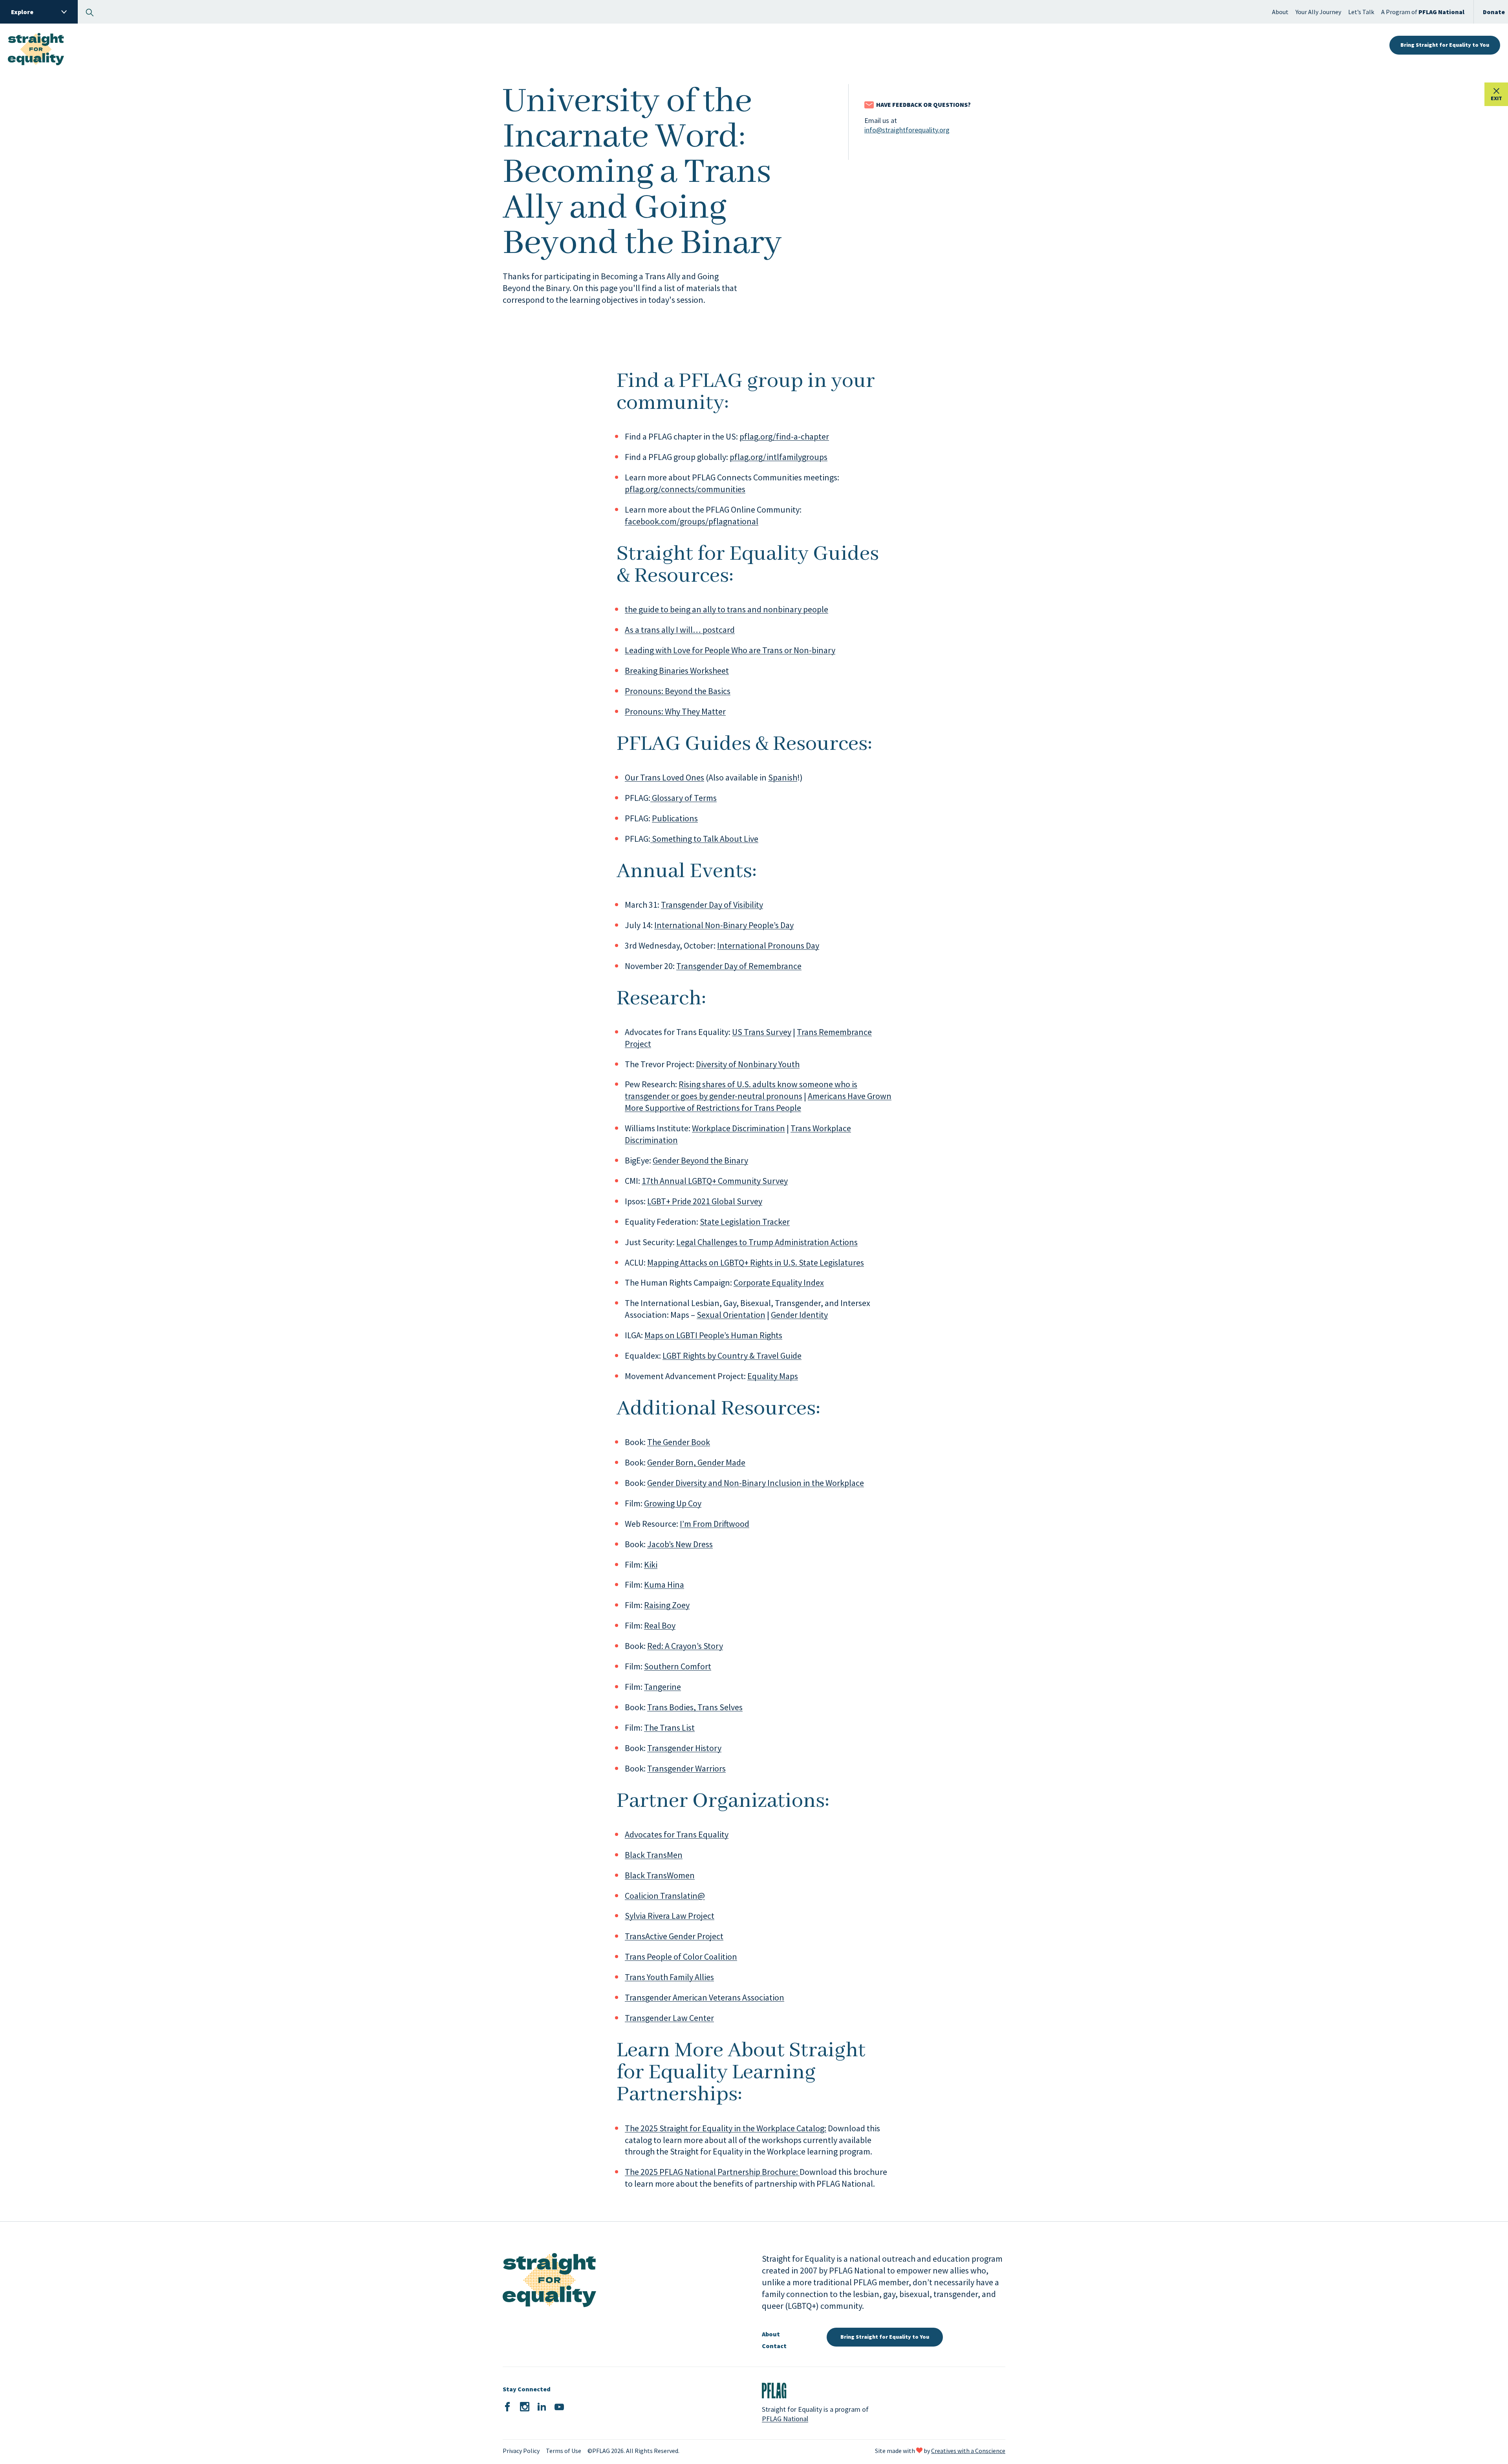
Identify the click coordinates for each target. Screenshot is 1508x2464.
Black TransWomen (660, 1875)
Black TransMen (654, 1855)
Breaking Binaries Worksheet (677, 671)
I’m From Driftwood (715, 1524)
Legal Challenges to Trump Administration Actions (767, 1242)
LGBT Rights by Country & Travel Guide (732, 1356)
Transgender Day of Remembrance (739, 966)
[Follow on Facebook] (507, 2407)
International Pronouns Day (768, 945)
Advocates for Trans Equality (677, 1834)
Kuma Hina (664, 1585)
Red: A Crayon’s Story (685, 1646)
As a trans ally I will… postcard (680, 630)
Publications (675, 818)
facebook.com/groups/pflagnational (692, 521)
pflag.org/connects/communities (685, 489)
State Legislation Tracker (745, 1222)
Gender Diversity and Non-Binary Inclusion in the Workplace (756, 1483)
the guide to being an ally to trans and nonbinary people (727, 609)
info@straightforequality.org (907, 130)
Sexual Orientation (731, 1315)
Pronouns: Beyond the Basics (678, 691)
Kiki (651, 1565)
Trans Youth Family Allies (669, 1977)
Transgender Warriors (686, 1768)
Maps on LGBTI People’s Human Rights (713, 1335)
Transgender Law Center (669, 2018)
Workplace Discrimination (738, 1128)
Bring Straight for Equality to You (1445, 45)
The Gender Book (679, 1442)
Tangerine (662, 1687)
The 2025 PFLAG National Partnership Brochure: (712, 2172)
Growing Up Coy (673, 1503)
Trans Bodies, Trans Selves (695, 1707)
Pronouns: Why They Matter (675, 711)
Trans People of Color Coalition (681, 1957)
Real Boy (660, 1625)
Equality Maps (773, 1376)
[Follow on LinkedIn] (542, 2407)
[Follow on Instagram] (525, 2407)
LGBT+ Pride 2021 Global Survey (705, 1201)
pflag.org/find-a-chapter (784, 436)
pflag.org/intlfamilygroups (779, 457)
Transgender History (684, 1748)
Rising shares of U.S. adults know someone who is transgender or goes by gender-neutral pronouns (741, 1090)
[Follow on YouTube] (559, 2407)
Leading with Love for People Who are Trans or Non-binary (730, 650)
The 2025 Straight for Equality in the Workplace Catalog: (726, 2128)
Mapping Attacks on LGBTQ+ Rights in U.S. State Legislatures (756, 1262)
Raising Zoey (667, 1605)
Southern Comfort (678, 1666)
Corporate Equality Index (779, 1282)
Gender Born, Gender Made (696, 1462)
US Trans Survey (762, 1032)
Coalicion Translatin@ (665, 1896)
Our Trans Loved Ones (664, 777)
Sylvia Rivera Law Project (670, 1916)
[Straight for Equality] (36, 45)
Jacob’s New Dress (680, 1544)
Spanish (783, 777)
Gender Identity (799, 1315)
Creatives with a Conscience (968, 2451)
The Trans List (669, 1728)
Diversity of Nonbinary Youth (748, 1064)
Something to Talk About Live (704, 839)
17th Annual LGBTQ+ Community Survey (715, 1181)
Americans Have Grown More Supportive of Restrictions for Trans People (758, 1102)
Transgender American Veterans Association (705, 1997)
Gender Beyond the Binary (700, 1160)
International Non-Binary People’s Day (724, 925)
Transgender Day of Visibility (712, 905)
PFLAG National (785, 2419)
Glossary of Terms (684, 798)
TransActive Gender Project (674, 1936)
